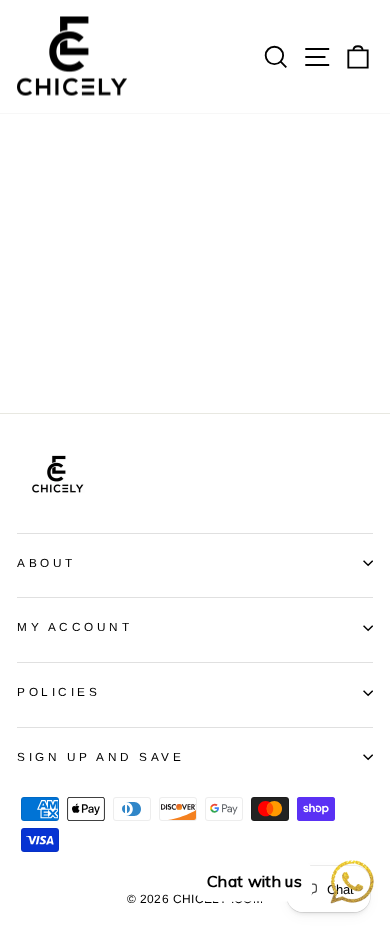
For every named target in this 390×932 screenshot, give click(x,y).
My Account (74, 626)
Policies (58, 691)
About (46, 562)
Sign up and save (101, 756)
